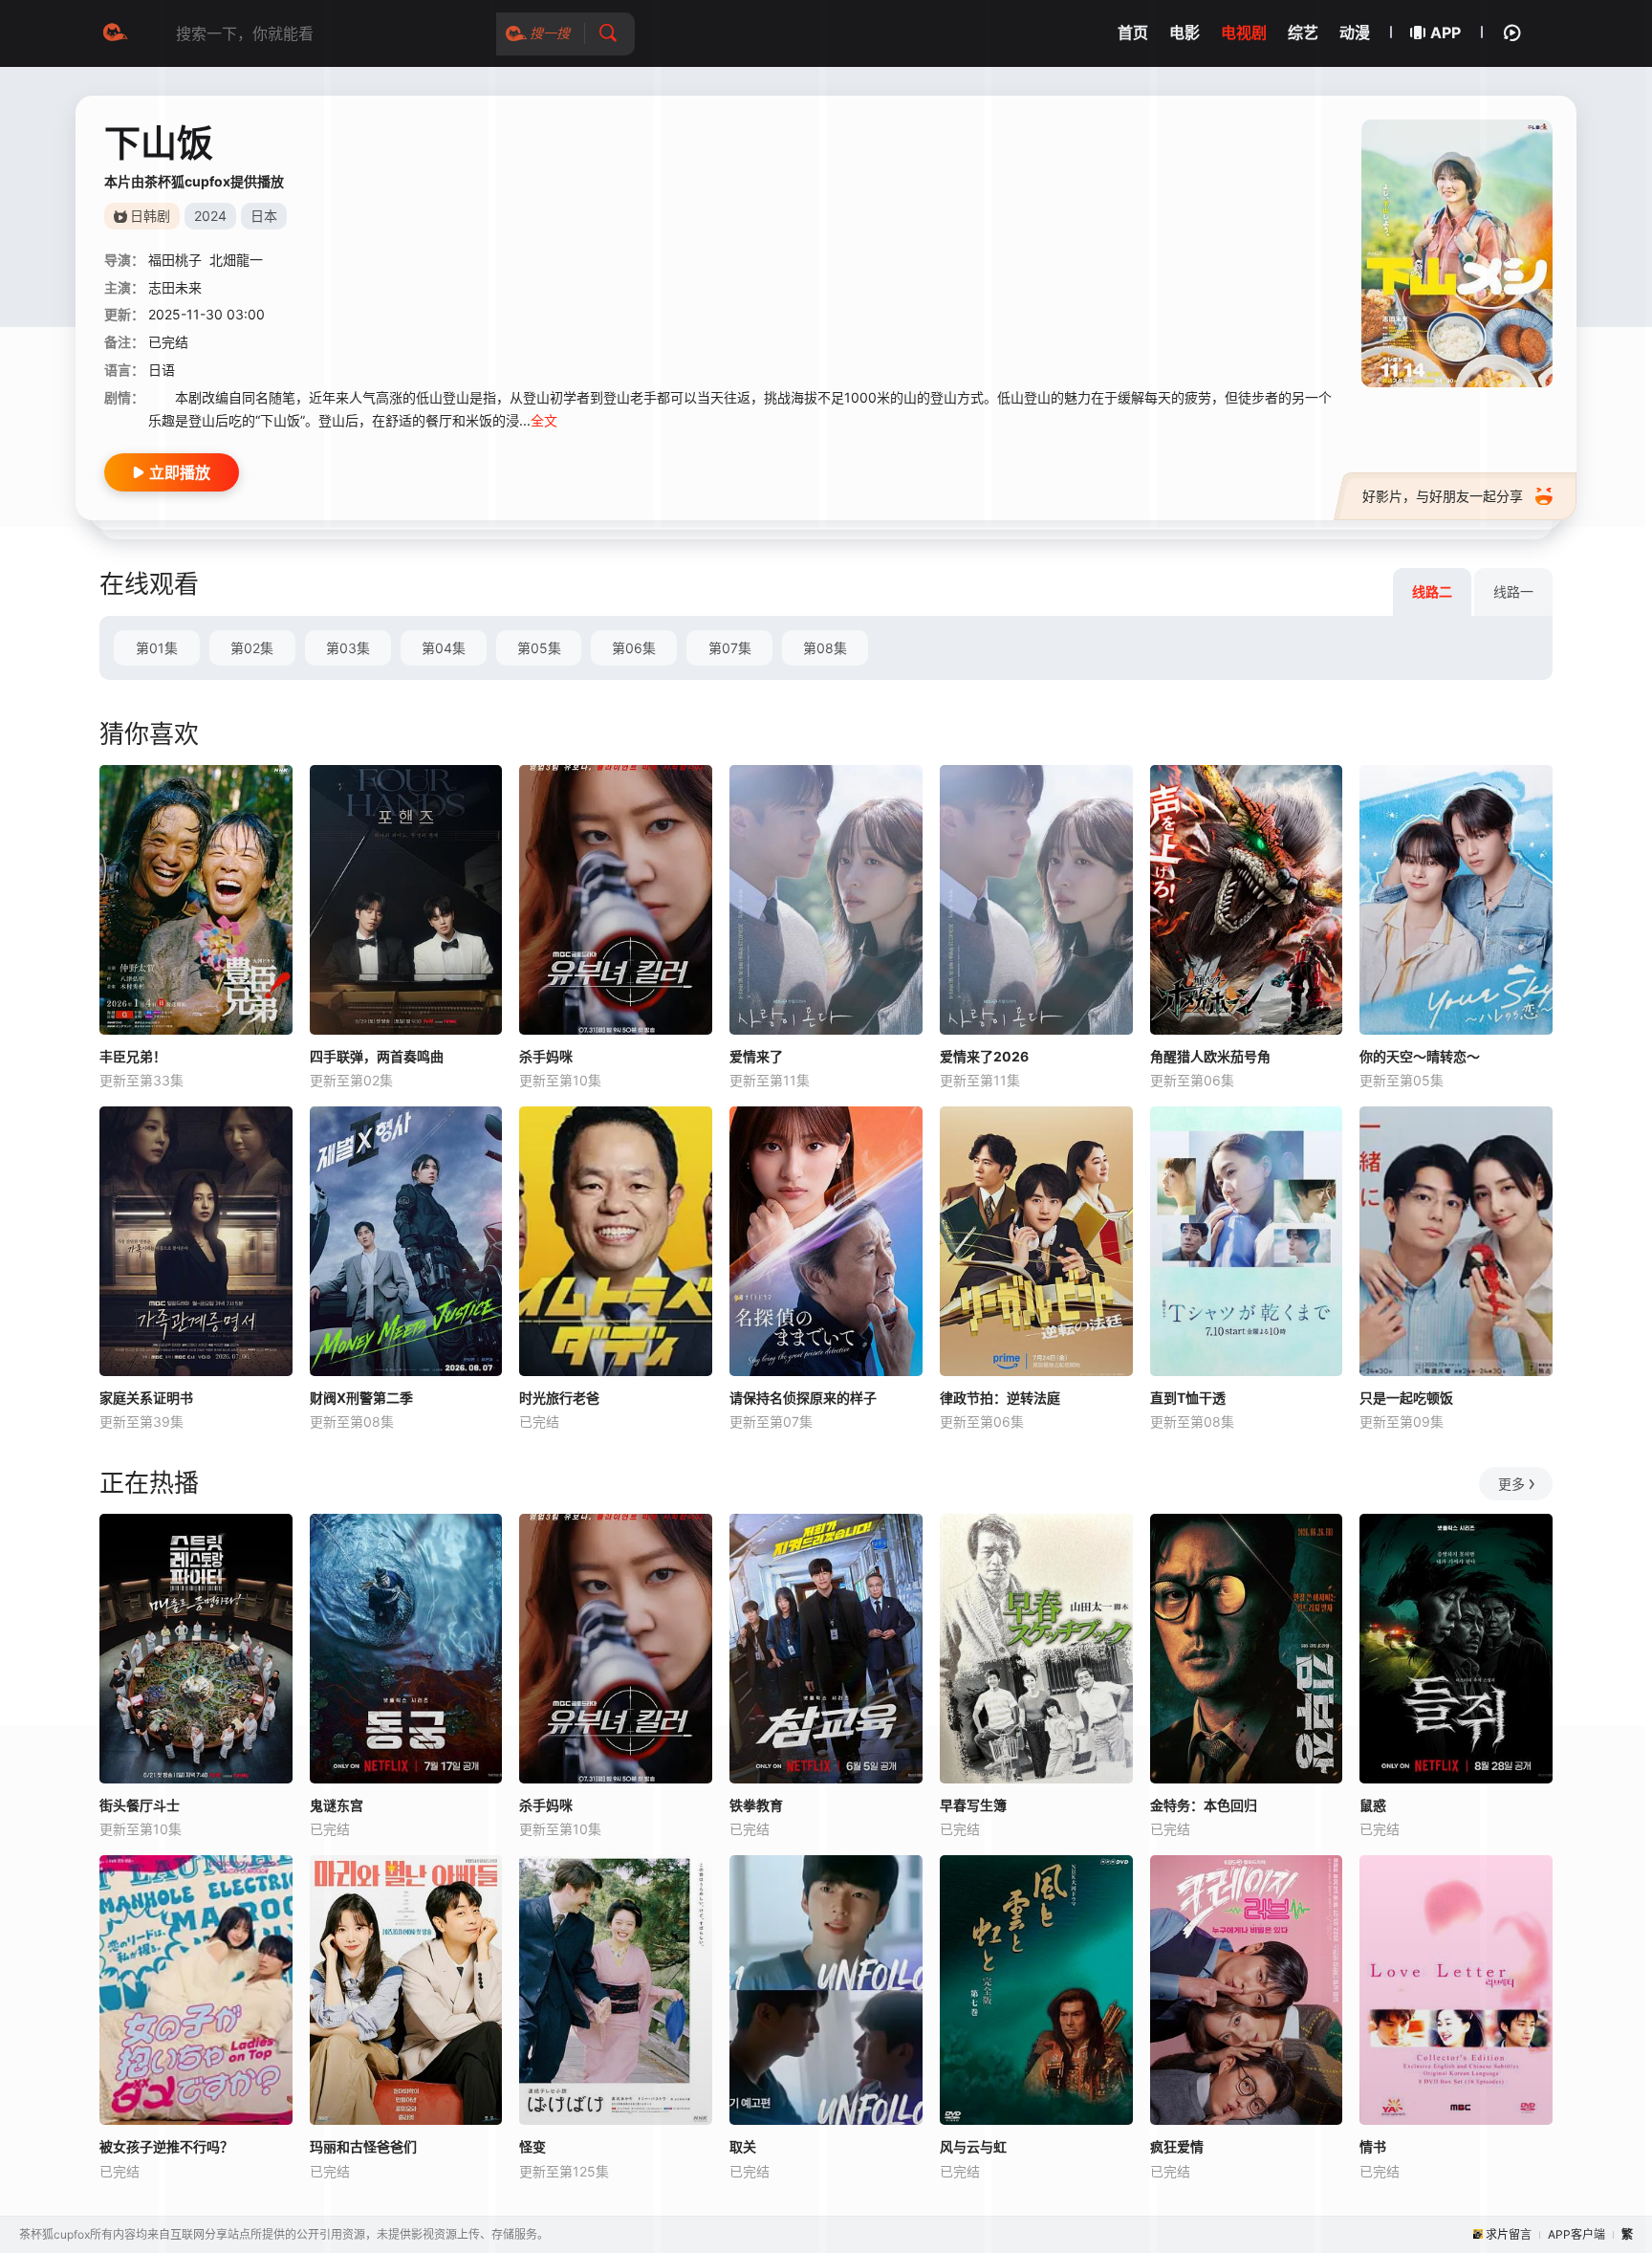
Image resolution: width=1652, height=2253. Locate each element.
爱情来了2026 (984, 1056)
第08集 (825, 648)
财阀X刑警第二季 (361, 1398)
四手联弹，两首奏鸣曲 (377, 1056)
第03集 (348, 648)
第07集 (730, 648)
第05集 (539, 648)
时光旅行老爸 (559, 1398)
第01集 (157, 648)
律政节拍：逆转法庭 (1000, 1398)
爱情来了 (756, 1056)
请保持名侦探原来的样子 (803, 1398)
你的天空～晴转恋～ (1420, 1056)
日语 (162, 370)
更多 (1511, 1484)
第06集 (634, 648)
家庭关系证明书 (146, 1398)
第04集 (444, 648)
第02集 (252, 648)
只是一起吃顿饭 (1406, 1398)
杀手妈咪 (546, 1056)
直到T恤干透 (1188, 1398)
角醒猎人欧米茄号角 (1210, 1056)
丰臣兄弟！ (133, 1056)
